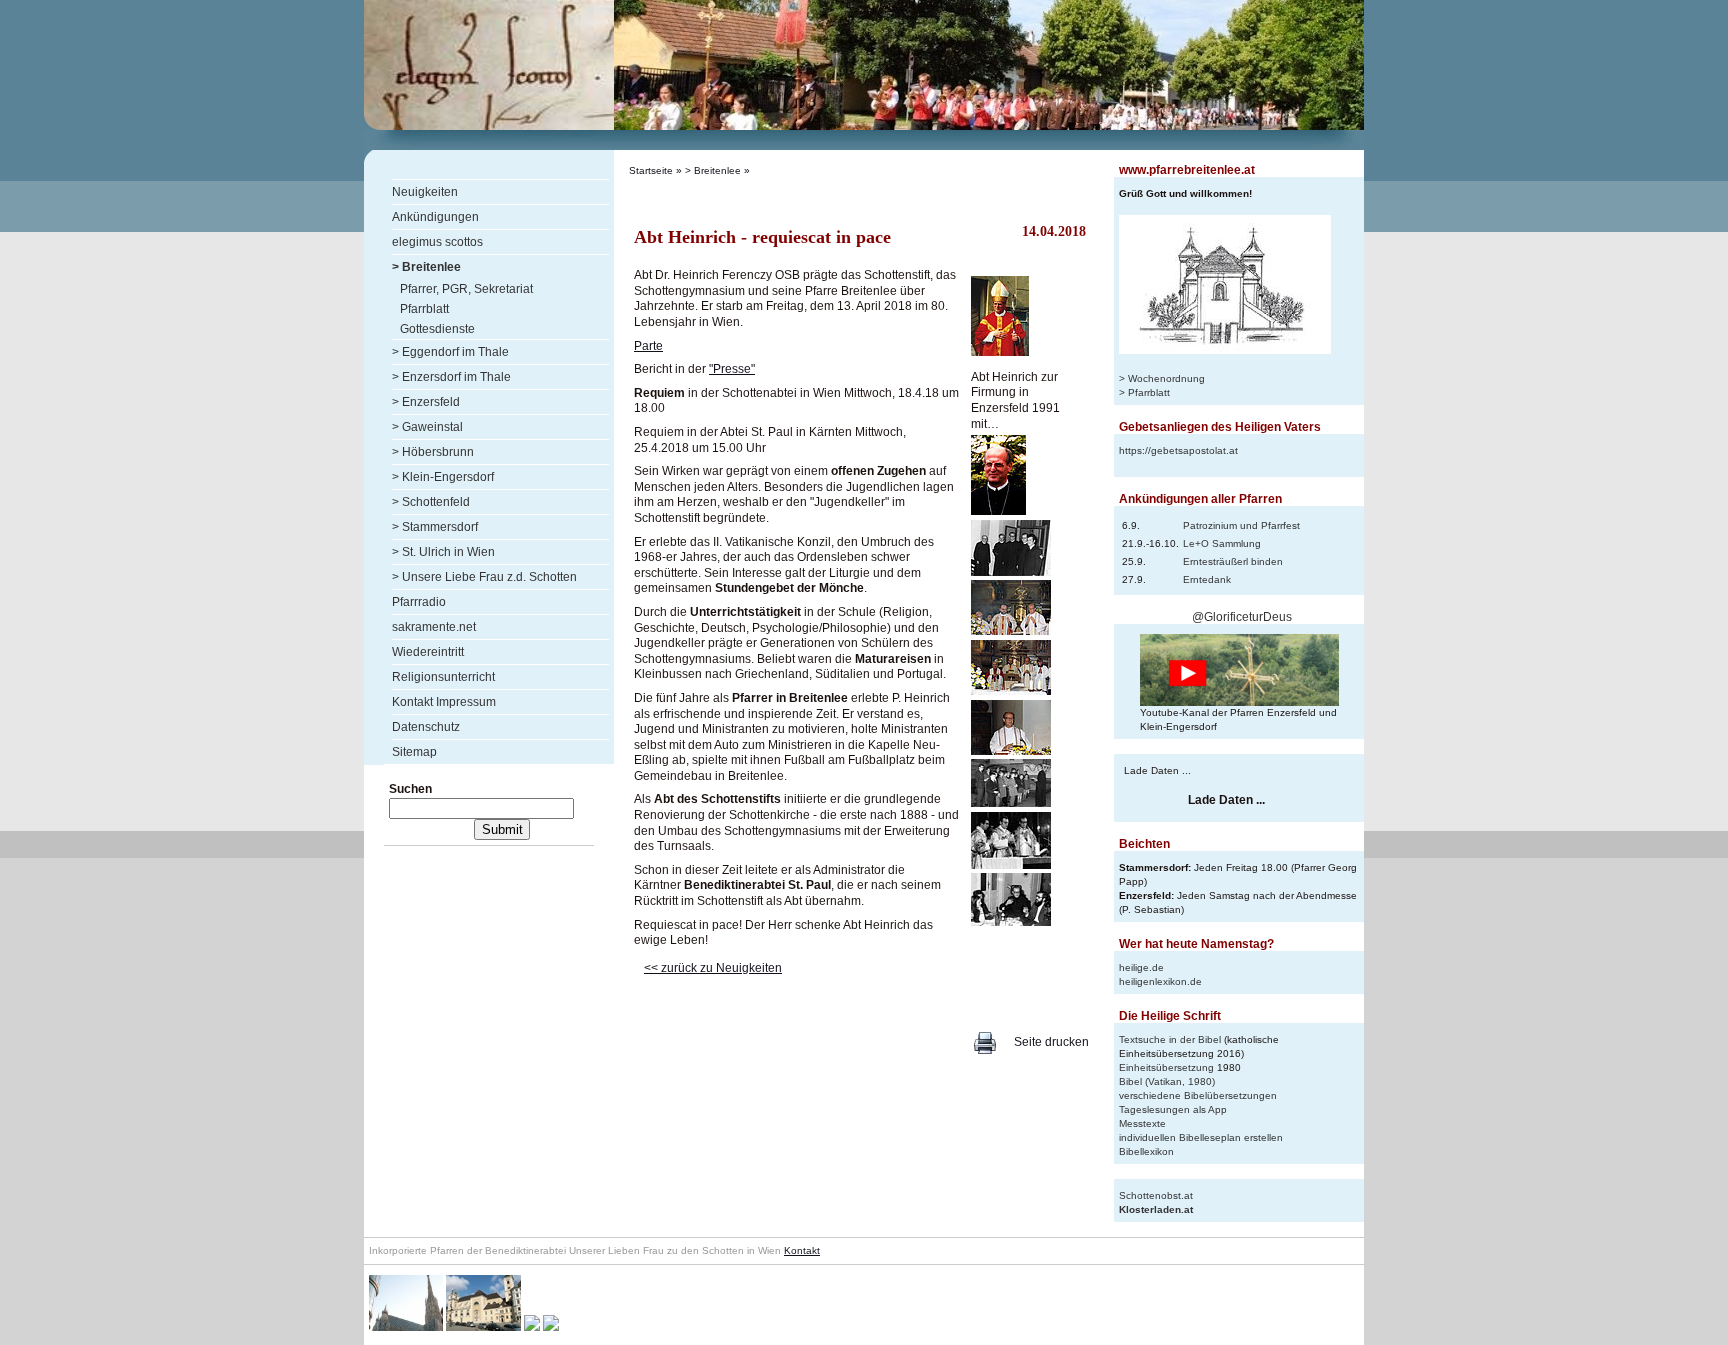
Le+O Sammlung (1222, 543)
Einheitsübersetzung (1166, 1067)
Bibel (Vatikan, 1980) (1167, 1081)
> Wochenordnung (1162, 378)
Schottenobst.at (1156, 1195)
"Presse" (732, 369)
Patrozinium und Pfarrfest (1241, 525)
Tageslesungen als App (1173, 1109)
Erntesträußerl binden (1233, 561)
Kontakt (802, 1250)
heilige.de (1141, 967)
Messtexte (1142, 1123)
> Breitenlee (713, 170)
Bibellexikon (1146, 1151)
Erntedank (1207, 579)
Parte (648, 346)
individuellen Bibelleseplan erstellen (1201, 1137)
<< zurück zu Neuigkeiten (713, 968)
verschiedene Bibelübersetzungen (1198, 1095)
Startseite (651, 170)
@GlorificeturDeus (1242, 617)
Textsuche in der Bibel (1170, 1039)
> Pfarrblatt (1144, 392)
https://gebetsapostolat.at (1178, 450)
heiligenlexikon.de (1160, 981)
